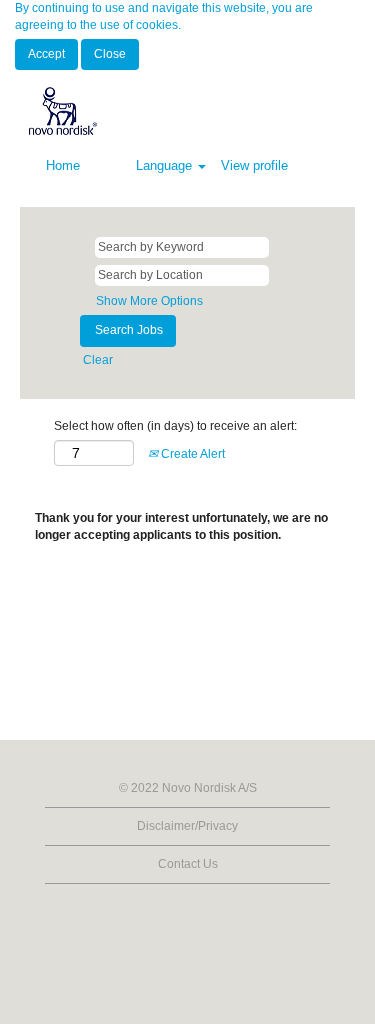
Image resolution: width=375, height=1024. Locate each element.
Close (110, 54)
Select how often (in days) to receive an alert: (175, 426)
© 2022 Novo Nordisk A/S (188, 788)
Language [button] (166, 165)
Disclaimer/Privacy (187, 826)
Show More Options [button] (149, 301)
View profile (254, 165)
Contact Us (188, 864)
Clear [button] (98, 360)
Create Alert (191, 454)
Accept (46, 54)
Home (63, 165)
